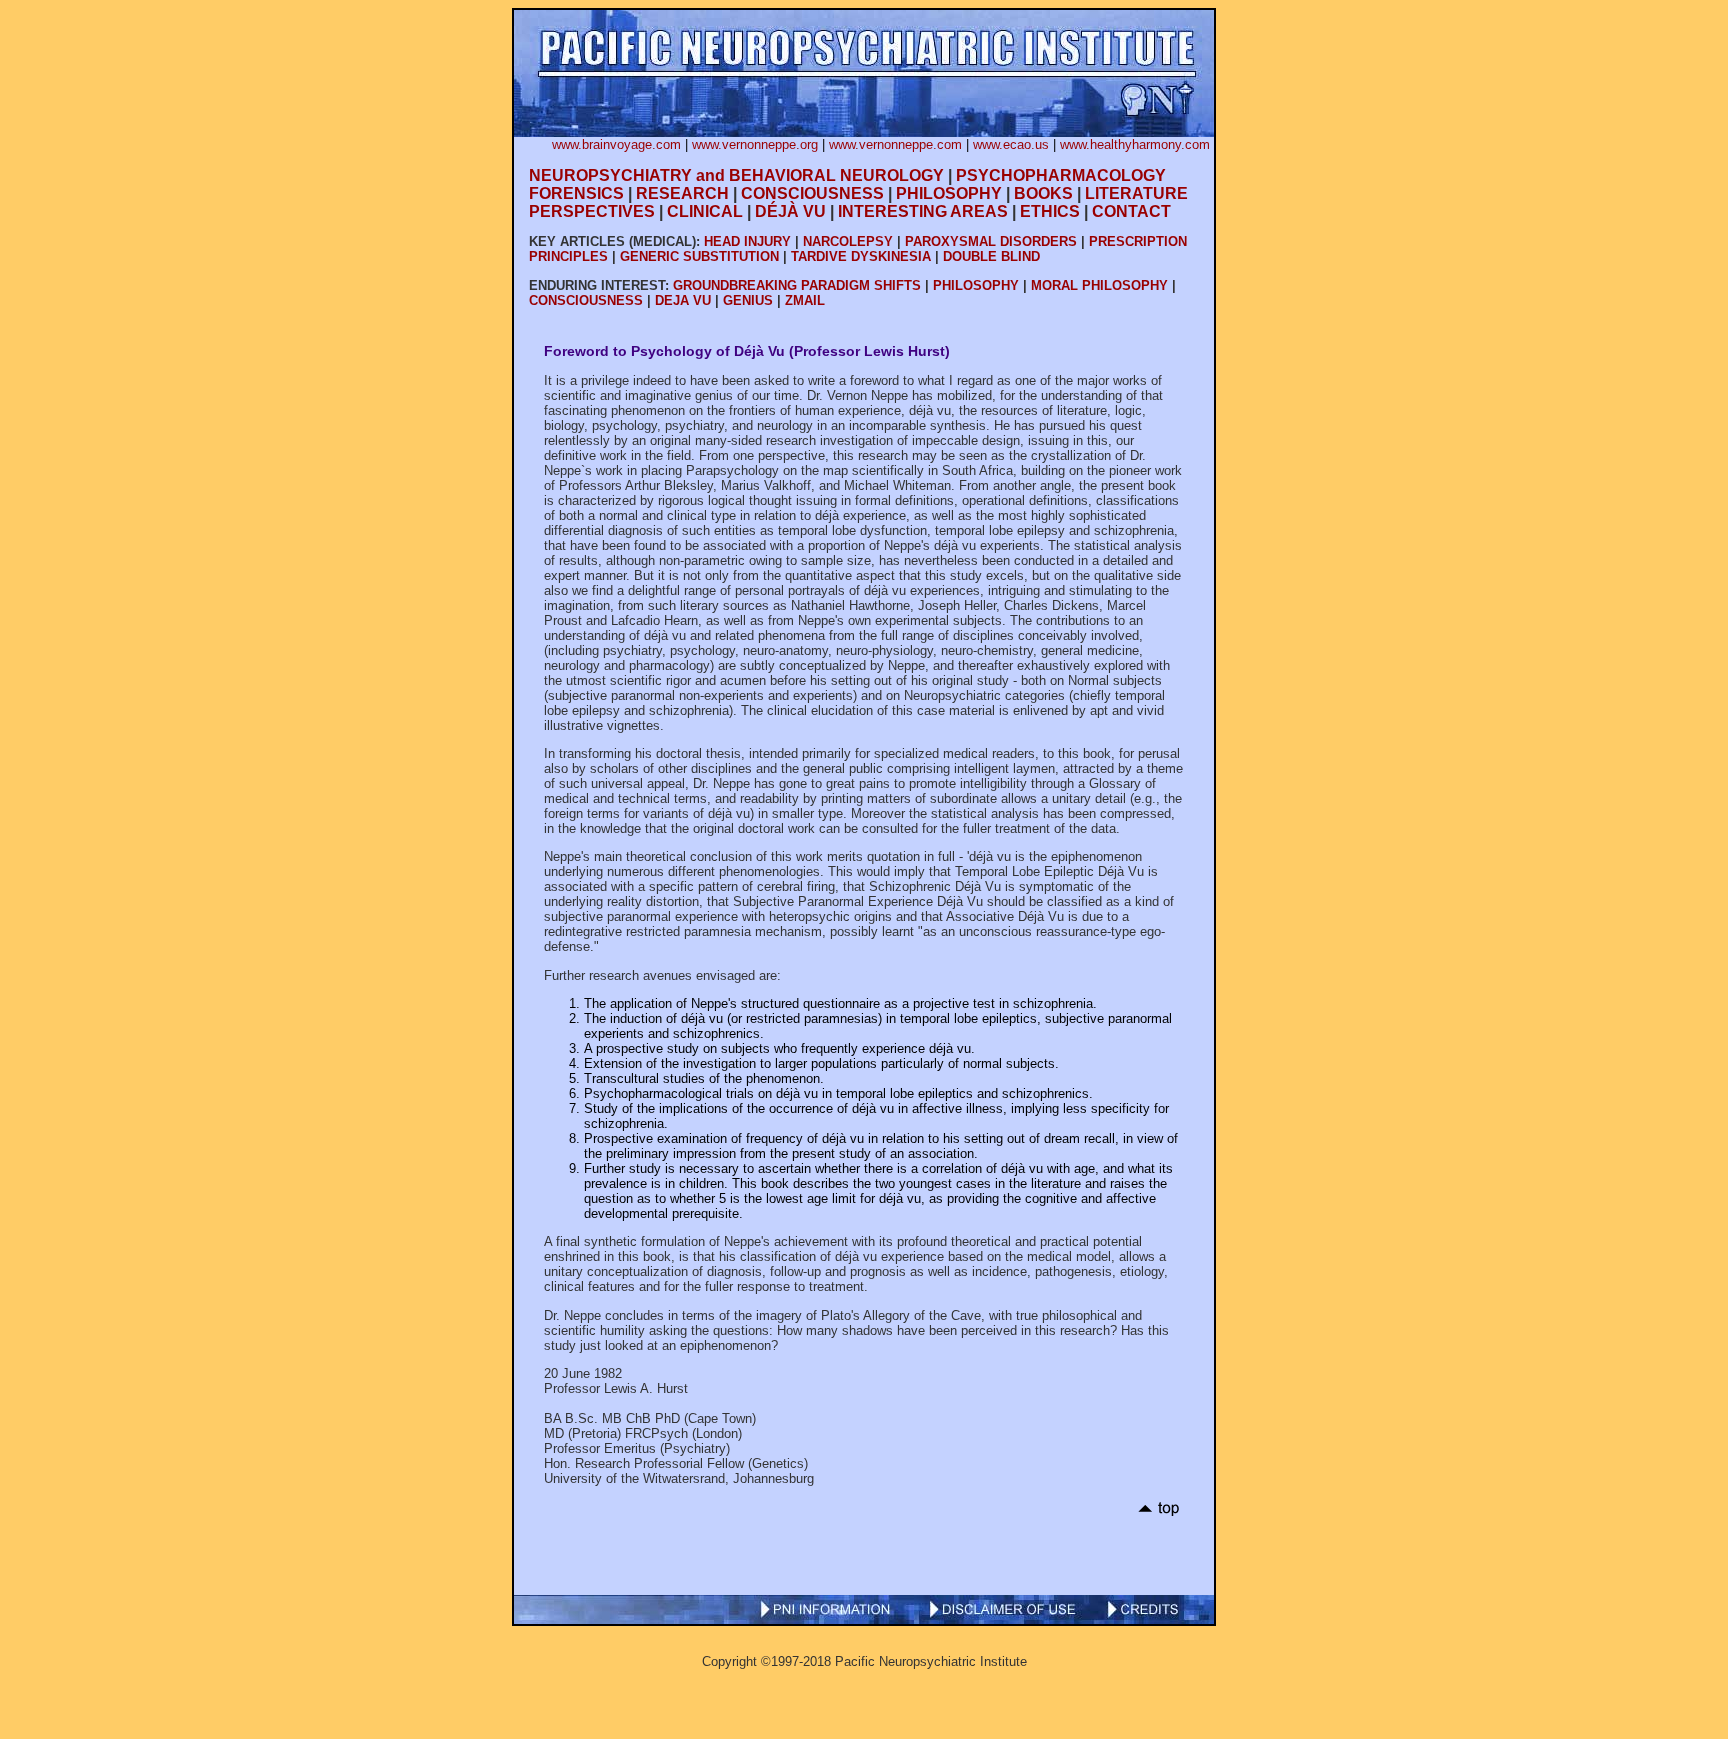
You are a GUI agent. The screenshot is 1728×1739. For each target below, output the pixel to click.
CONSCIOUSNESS (812, 193)
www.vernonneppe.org (755, 144)
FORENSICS (576, 193)
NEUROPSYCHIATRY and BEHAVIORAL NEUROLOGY (736, 175)
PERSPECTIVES (592, 211)
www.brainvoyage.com (616, 144)
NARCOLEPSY (848, 241)
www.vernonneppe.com (895, 144)
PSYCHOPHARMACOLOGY (1061, 175)
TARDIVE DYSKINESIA (861, 256)
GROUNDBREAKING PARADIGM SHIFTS (797, 285)
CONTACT (1131, 211)
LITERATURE (1136, 193)
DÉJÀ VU (790, 211)
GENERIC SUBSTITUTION (699, 256)
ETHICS (1050, 211)
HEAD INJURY (747, 241)
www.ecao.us (1011, 144)
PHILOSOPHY (949, 193)
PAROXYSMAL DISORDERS (991, 241)
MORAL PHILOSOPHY (1099, 285)
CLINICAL (705, 211)
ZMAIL (805, 300)
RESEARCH (682, 193)
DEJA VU (683, 300)
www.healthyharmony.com (1135, 144)
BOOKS (1043, 193)
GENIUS (748, 300)
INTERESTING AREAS (923, 211)
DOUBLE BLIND (991, 256)
